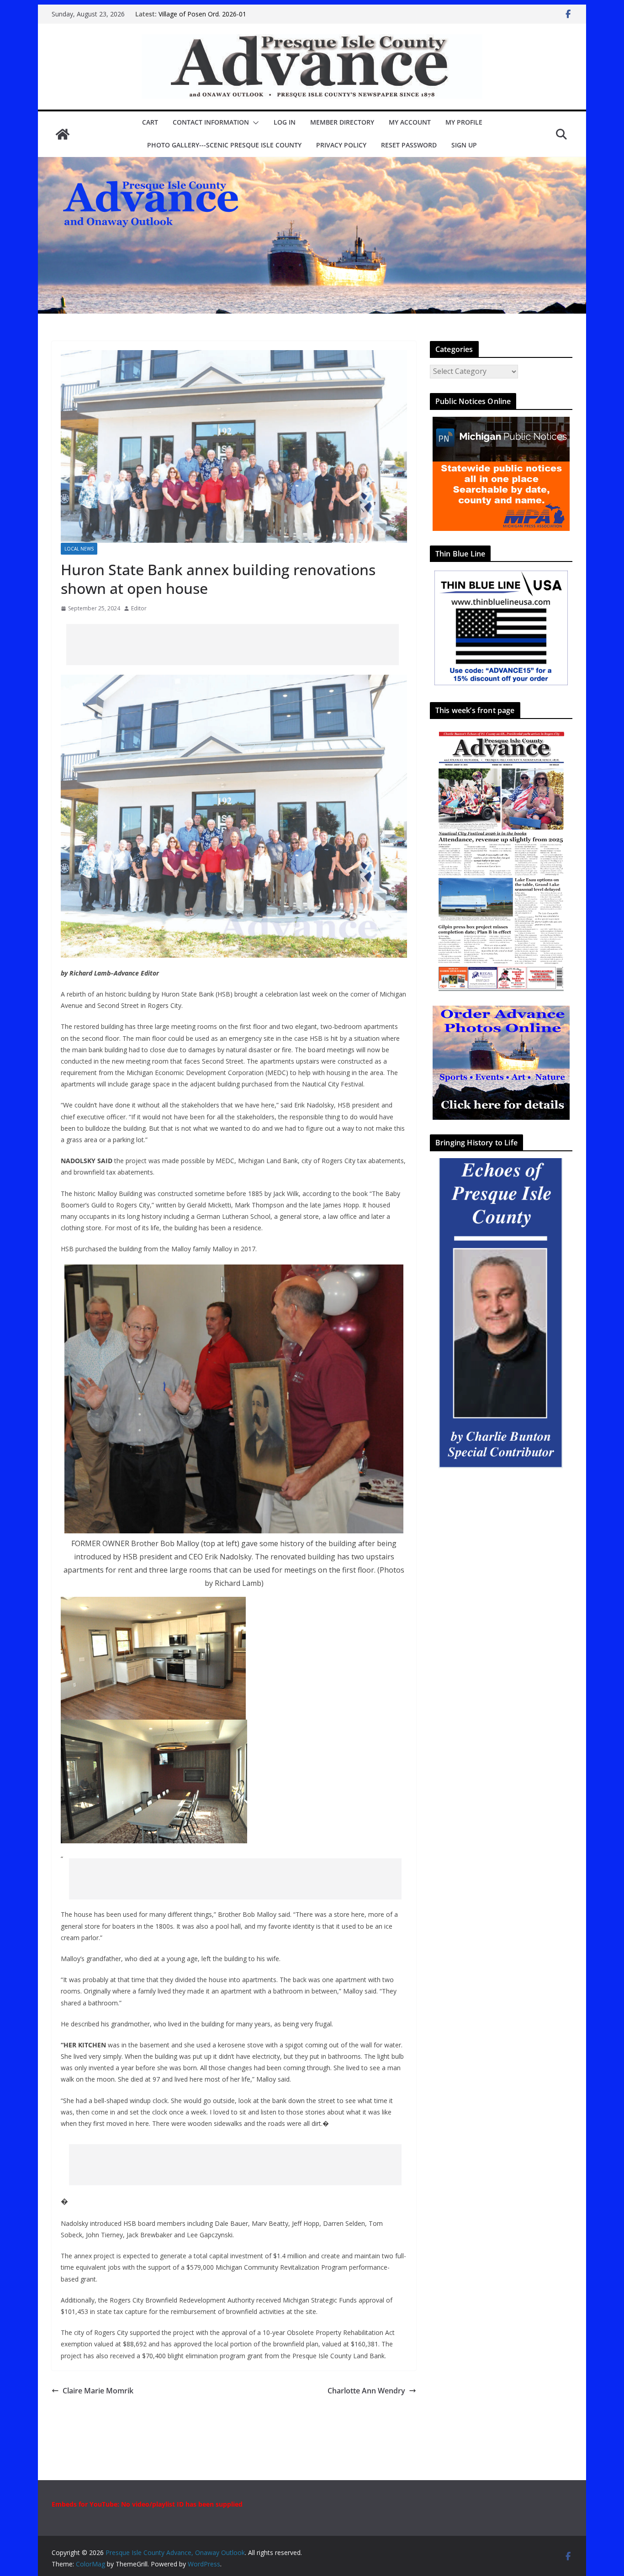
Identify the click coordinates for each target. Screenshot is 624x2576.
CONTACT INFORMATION (211, 122)
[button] (254, 123)
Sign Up (464, 145)
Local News (79, 549)
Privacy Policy (341, 145)
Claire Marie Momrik (98, 2391)
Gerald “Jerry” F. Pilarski (193, 14)
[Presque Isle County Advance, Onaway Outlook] (63, 134)
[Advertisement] (233, 645)
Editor (139, 608)
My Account (410, 122)
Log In (285, 122)
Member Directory (342, 122)
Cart (150, 122)
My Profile (464, 122)
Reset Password (409, 145)
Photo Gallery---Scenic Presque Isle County (224, 145)
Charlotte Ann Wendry (366, 2391)
